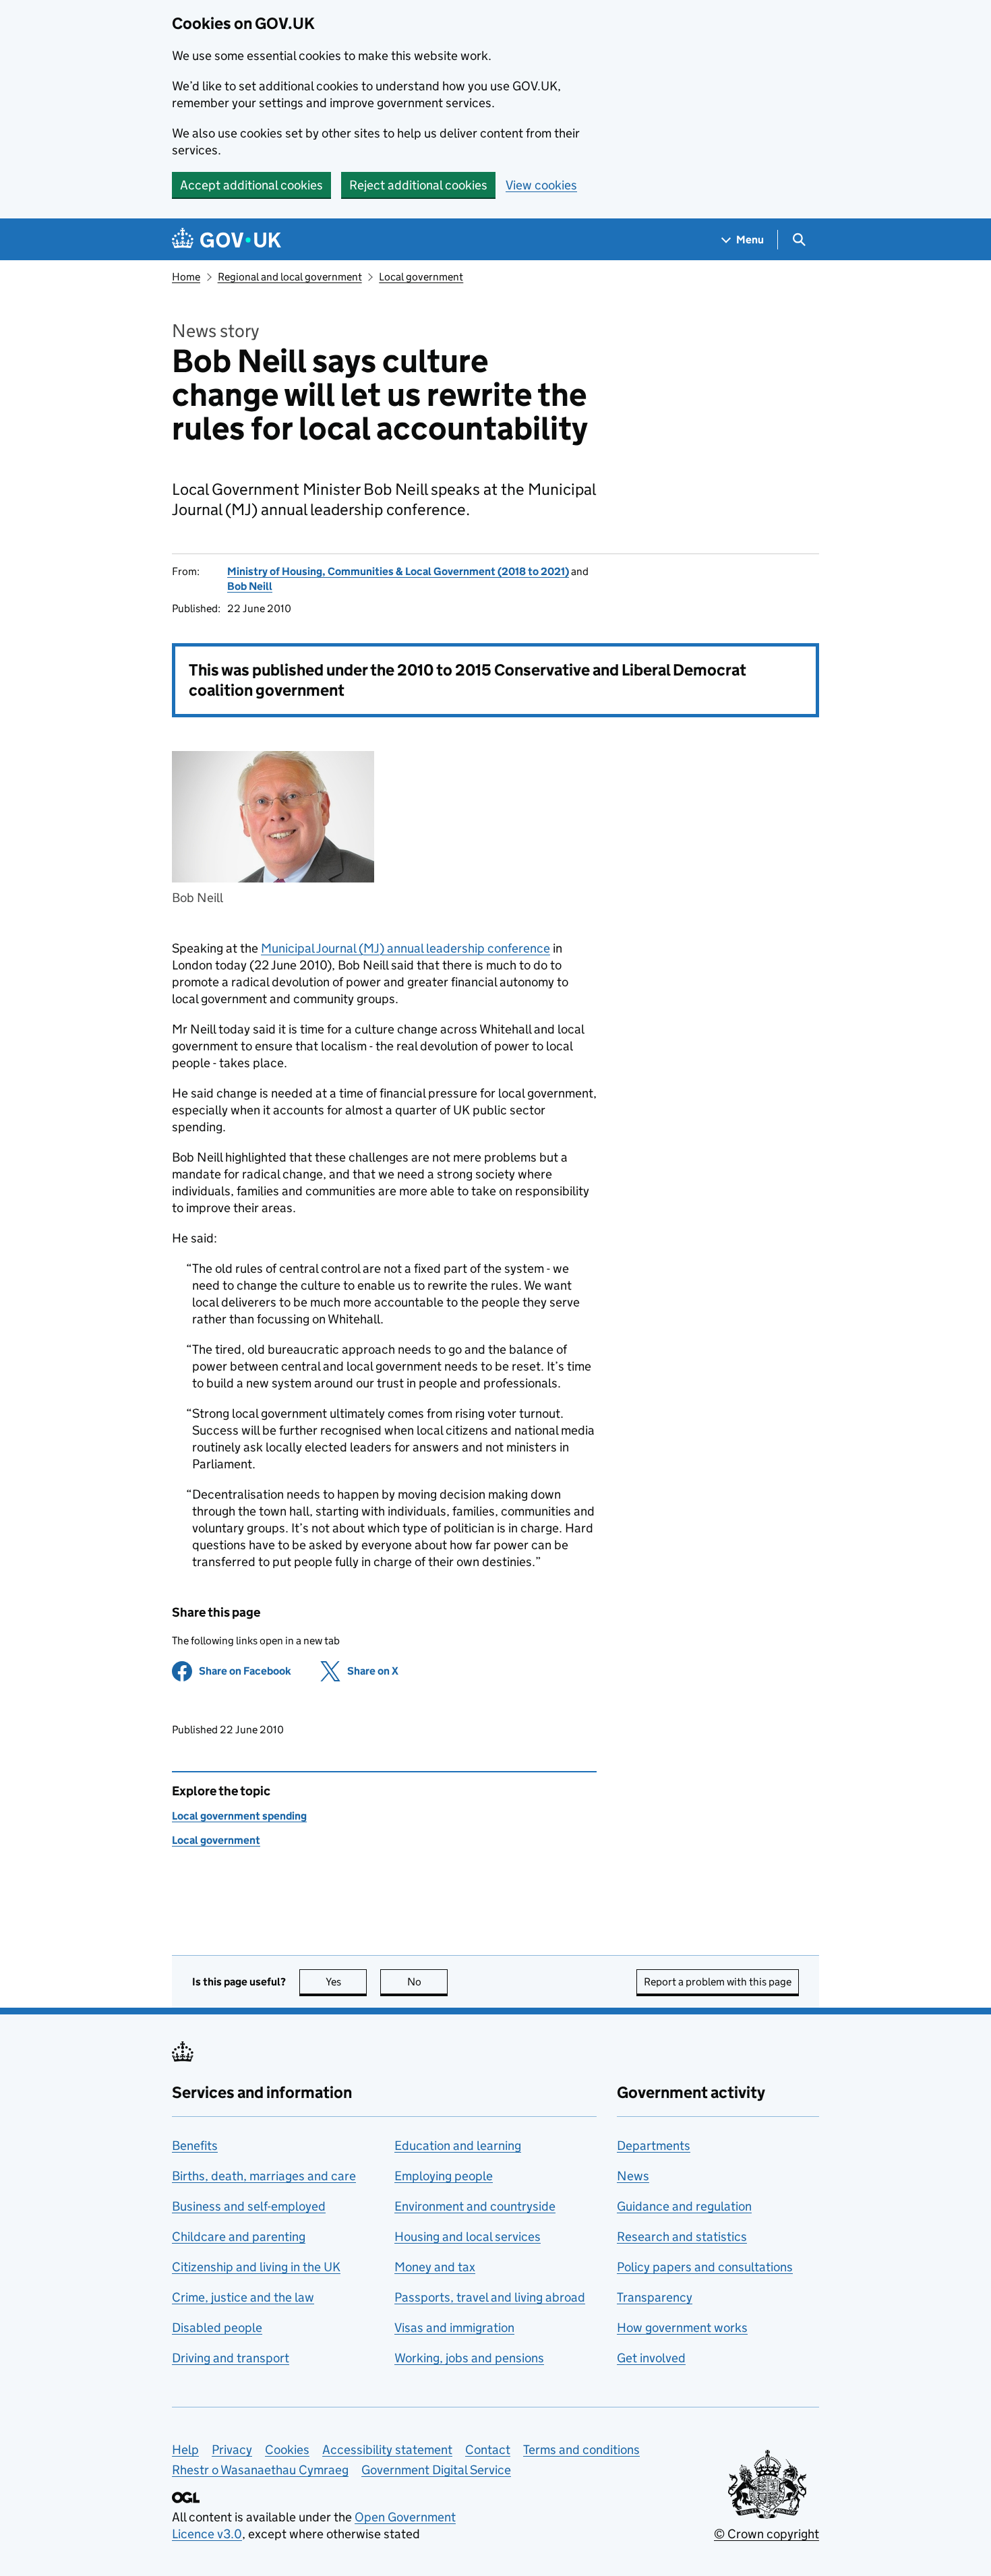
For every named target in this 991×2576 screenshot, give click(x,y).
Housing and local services (468, 2237)
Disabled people (217, 2328)
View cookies (541, 185)
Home (186, 277)
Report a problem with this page (718, 1982)
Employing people (444, 2176)
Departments (654, 2146)
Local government (421, 277)
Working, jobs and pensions (469, 2358)
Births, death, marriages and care (264, 2176)
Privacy (232, 2450)
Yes (346, 1982)
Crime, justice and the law (243, 2297)
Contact (488, 2450)
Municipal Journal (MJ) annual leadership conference (406, 948)
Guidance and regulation (684, 2206)
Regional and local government (290, 277)
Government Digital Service (436, 2470)
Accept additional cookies (251, 185)
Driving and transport (231, 2358)
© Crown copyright (767, 2534)
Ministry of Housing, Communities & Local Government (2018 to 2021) (398, 571)
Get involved (651, 2358)
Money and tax (435, 2267)
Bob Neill (250, 586)
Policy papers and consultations (705, 2267)
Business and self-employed (249, 2206)
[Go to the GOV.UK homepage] (227, 240)
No (427, 1982)
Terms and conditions (581, 2450)
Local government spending (239, 1816)
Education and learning (458, 2146)
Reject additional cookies (418, 185)
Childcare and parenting (239, 2237)
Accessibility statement (387, 2450)
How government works (682, 2328)
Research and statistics (682, 2237)
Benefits (195, 2146)
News (633, 2176)
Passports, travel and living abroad (490, 2297)
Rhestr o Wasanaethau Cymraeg (260, 2470)
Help (185, 2450)
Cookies (287, 2450)
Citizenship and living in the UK (256, 2267)
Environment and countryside (475, 2206)
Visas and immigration (454, 2328)
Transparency (655, 2297)
